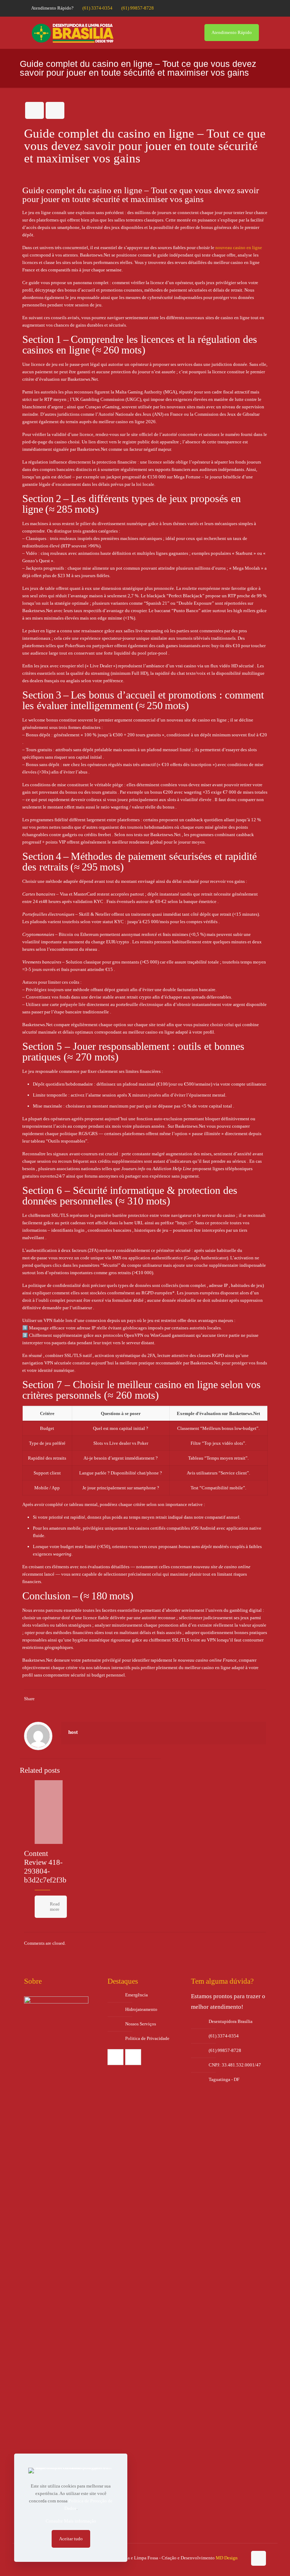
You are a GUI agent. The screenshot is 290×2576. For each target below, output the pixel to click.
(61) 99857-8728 (138, 8)
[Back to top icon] (259, 2558)
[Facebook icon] (246, 8)
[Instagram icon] (255, 8)
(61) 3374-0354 (97, 8)
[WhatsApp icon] (237, 8)
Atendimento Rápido (232, 32)
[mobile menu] (184, 33)
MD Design (227, 2558)
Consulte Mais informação (71, 2521)
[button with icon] (115, 2057)
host (73, 1732)
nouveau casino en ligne (239, 248)
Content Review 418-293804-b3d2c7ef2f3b (45, 1867)
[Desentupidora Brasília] (72, 33)
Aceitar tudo (71, 2539)
